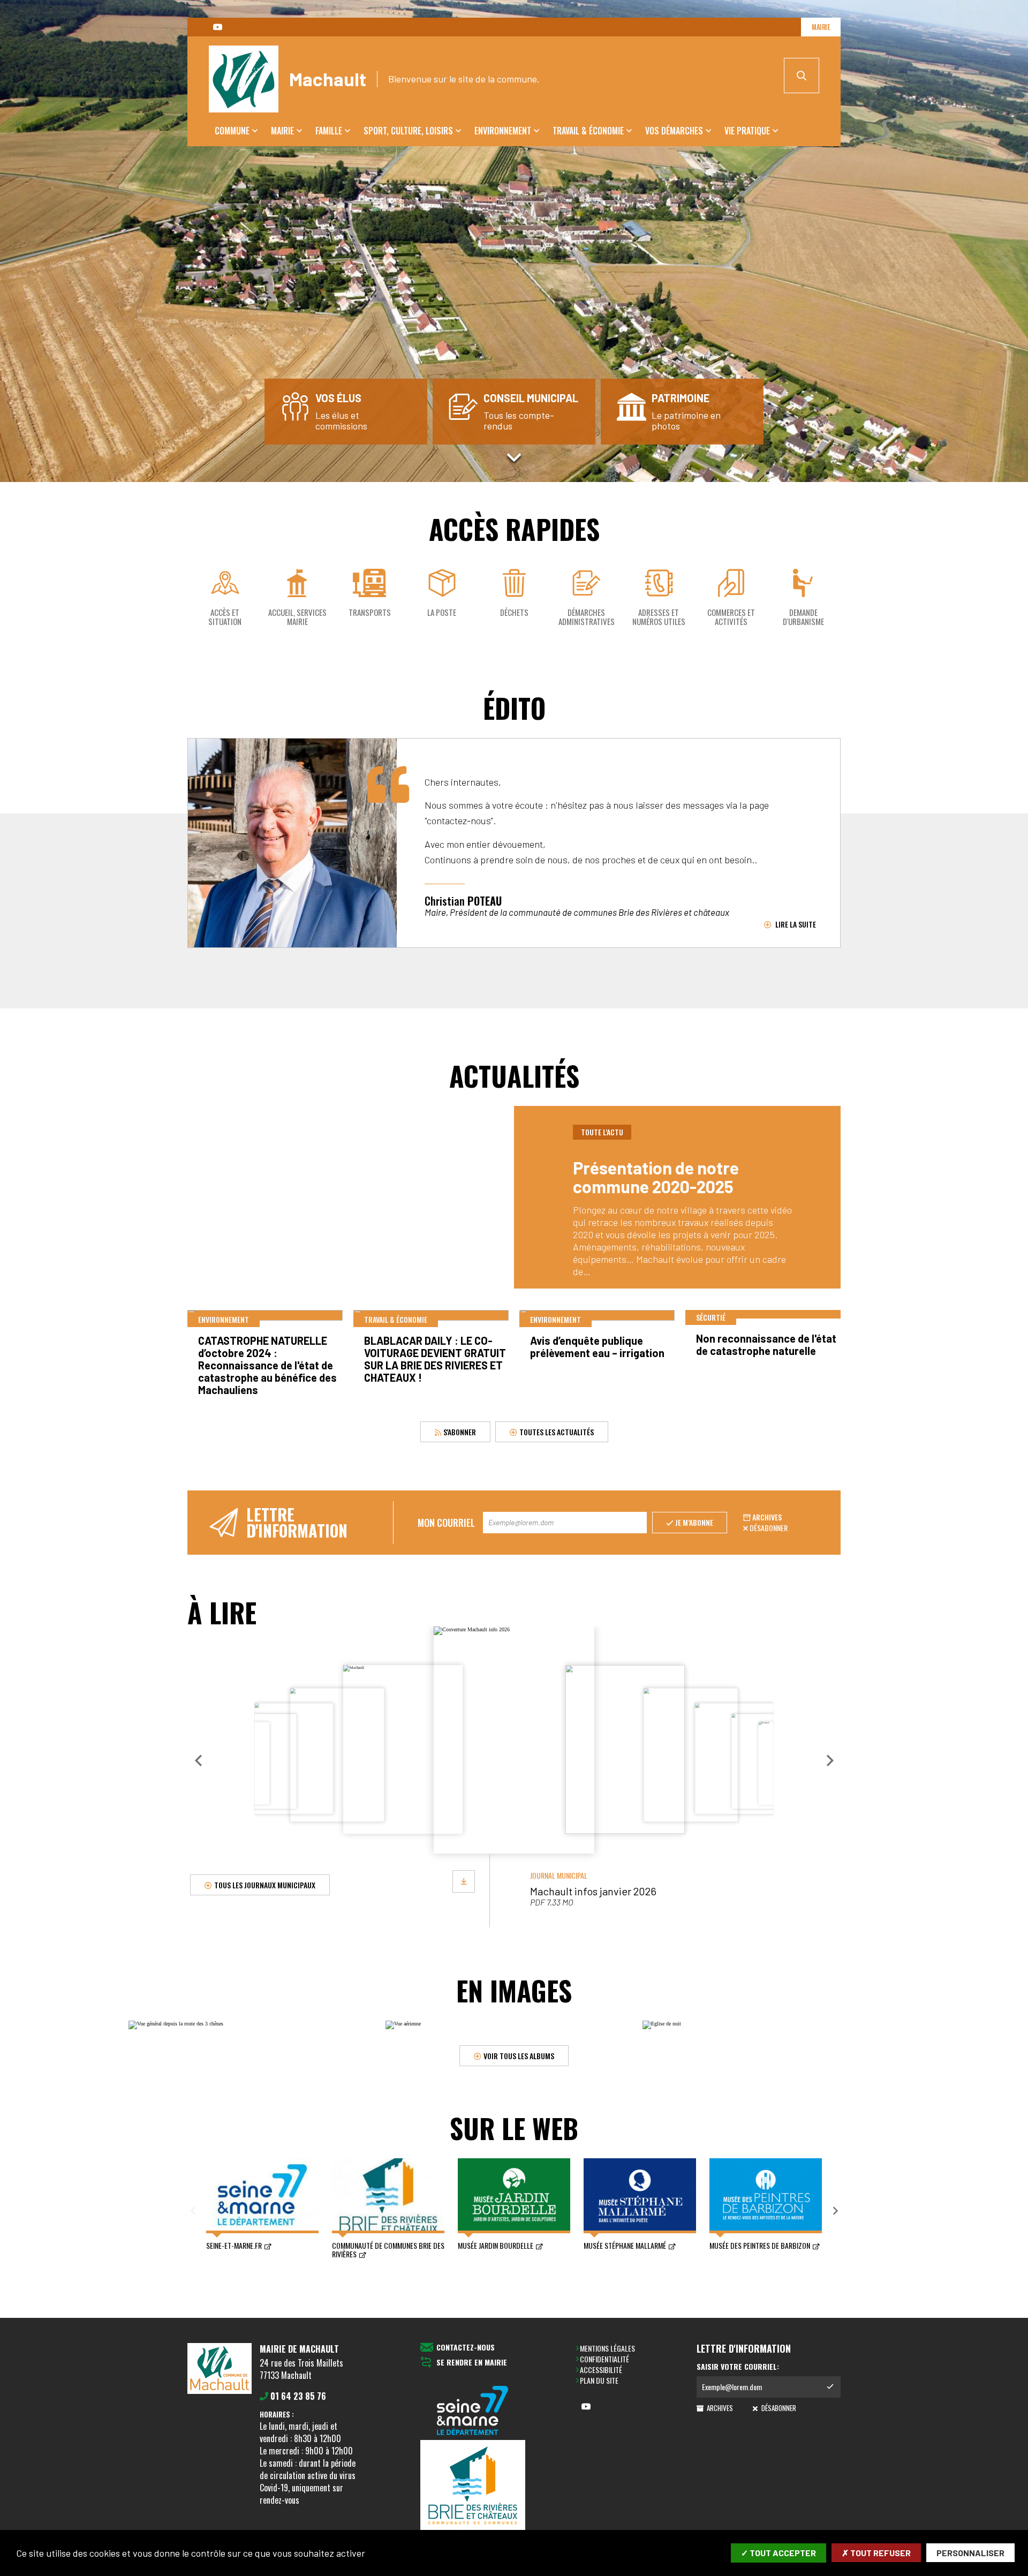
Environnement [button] (503, 131)
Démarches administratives (587, 617)
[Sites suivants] (835, 2211)
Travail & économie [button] (588, 131)
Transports (370, 612)
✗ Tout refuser (876, 2553)
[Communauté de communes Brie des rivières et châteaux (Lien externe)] (473, 2487)
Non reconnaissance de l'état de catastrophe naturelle (766, 1345)
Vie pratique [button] (747, 131)
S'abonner (459, 1431)
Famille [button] (329, 131)
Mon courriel (446, 1523)
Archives (767, 1517)
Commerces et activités (731, 617)
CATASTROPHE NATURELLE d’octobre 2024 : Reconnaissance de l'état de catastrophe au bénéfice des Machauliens (267, 1365)
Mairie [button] (282, 131)
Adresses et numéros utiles (659, 617)
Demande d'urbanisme (803, 617)
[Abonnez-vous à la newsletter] (830, 2387)
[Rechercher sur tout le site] (802, 76)
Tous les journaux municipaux (265, 1884)
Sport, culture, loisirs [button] (408, 131)
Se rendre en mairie (472, 2363)
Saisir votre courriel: (738, 2367)
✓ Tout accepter (778, 2553)
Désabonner (769, 1528)
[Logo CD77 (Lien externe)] (473, 2411)
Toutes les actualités (557, 1431)
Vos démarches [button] (674, 131)
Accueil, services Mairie (297, 617)
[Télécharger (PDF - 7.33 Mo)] (464, 1881)
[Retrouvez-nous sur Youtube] (217, 27)
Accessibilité (601, 2370)
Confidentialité (604, 2359)
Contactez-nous (466, 2348)
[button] (198, 1760)
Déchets (514, 612)
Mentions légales (607, 2348)
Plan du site (599, 2380)
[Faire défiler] (514, 457)
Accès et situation (225, 617)
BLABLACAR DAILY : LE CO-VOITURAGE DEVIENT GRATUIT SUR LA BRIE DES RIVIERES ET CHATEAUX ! (435, 1359)
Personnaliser (970, 2553)
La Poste (442, 612)
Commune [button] (232, 131)
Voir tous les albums (519, 2055)
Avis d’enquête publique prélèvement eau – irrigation (597, 1347)
